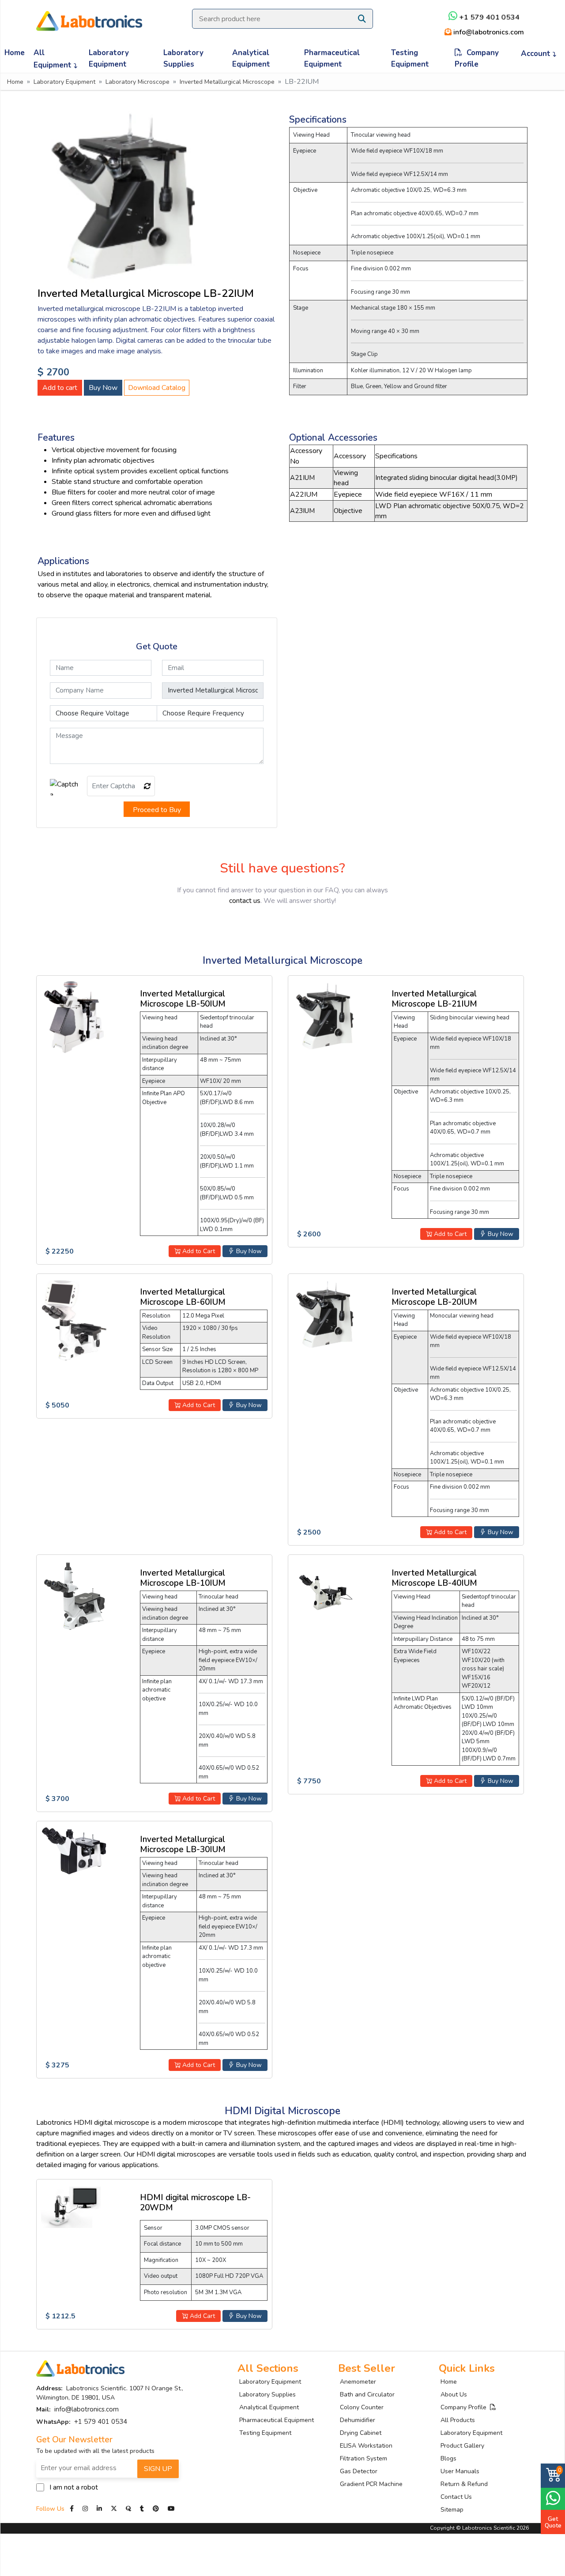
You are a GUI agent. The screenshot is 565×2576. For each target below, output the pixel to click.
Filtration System (363, 2458)
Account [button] (537, 54)
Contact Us (456, 2497)
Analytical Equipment (251, 58)
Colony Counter (362, 2407)
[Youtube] (171, 2509)
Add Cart (202, 2316)
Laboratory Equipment (109, 58)
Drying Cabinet (361, 2433)
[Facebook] (73, 2509)
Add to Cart (198, 1251)
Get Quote (553, 2522)
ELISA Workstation (366, 2446)
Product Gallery (462, 2446)
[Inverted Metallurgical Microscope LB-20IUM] (326, 1313)
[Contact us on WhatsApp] (553, 2498)
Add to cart (60, 388)
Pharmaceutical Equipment (332, 58)
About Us (454, 2394)
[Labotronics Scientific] (89, 15)
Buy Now (103, 388)
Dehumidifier (358, 2420)
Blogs (448, 2458)
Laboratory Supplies (183, 58)
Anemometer (358, 2382)
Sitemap (452, 2510)
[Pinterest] (157, 2509)
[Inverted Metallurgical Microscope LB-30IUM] (74, 1851)
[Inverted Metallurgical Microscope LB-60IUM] (74, 1319)
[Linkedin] (99, 2509)
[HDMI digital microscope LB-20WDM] (74, 2205)
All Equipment (54, 59)
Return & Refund (464, 2484)
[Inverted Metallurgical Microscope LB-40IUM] (326, 1592)
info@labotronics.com (487, 32)
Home (15, 53)
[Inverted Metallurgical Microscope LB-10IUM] (74, 1597)
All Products (458, 2420)
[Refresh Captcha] (147, 786)
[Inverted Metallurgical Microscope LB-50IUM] (74, 1016)
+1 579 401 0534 (488, 17)
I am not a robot (74, 2487)
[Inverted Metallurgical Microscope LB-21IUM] (326, 1015)
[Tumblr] (143, 2509)
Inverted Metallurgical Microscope (227, 82)
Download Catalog (157, 388)
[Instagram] (85, 2509)
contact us (245, 901)
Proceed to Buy (157, 810)
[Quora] (129, 2509)
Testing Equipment (410, 58)
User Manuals (460, 2471)
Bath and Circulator (367, 2394)
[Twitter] (114, 2509)
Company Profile (477, 58)
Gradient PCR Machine (371, 2484)
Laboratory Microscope (137, 82)
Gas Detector (359, 2471)
